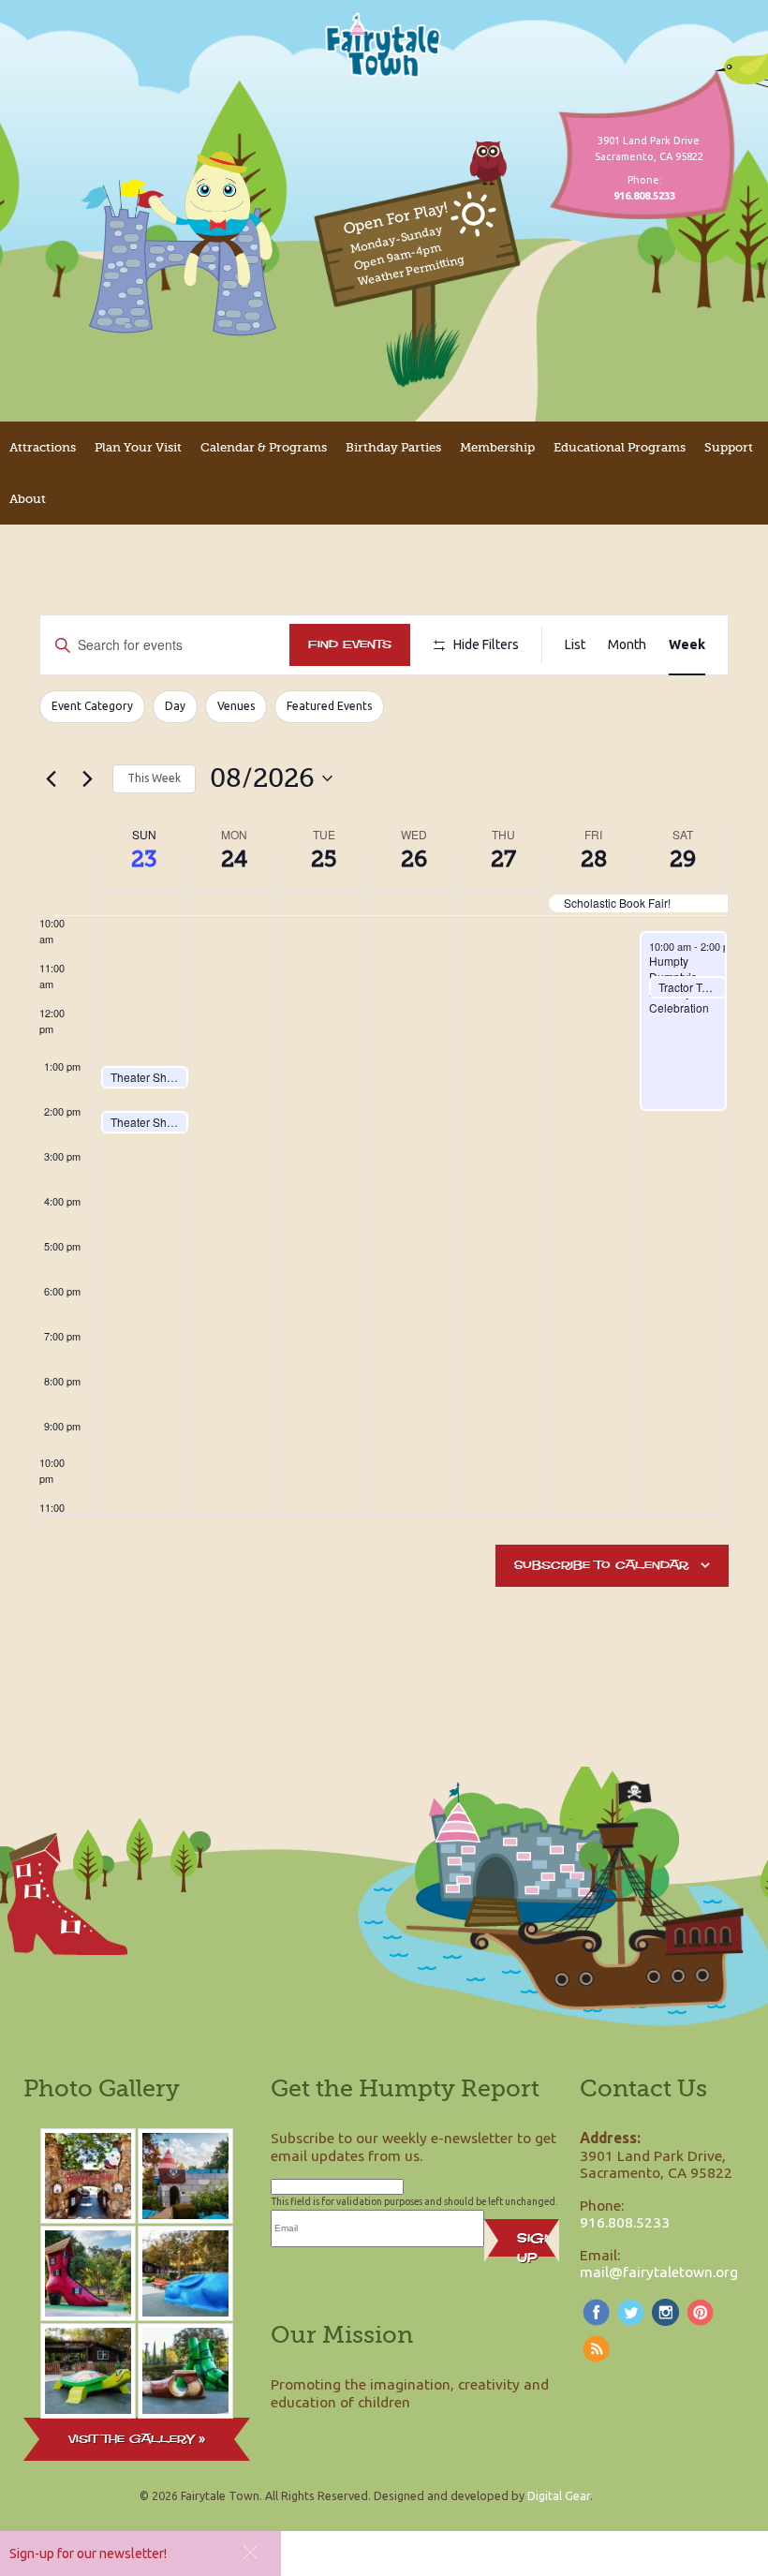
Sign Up (535, 2243)
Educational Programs (620, 447)
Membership (497, 447)
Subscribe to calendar (601, 1565)
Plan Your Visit (138, 447)
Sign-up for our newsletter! (88, 2554)
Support (729, 447)
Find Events (350, 644)
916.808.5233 (625, 2222)
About (28, 499)
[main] (384, 1145)
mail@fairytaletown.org (659, 2272)
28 (594, 859)
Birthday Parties (393, 447)
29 (683, 859)
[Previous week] (51, 778)
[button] (251, 2552)
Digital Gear (559, 2495)
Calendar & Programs (264, 447)
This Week (154, 778)
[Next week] (87, 778)
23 (144, 859)
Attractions (43, 447)
